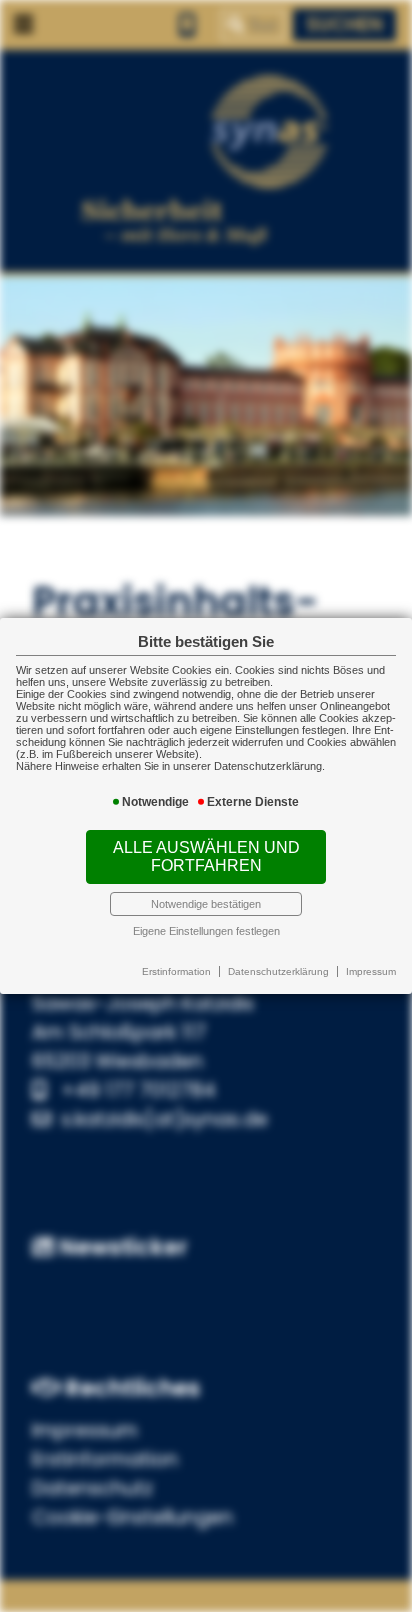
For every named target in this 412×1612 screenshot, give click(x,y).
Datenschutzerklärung (278, 971)
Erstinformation (176, 971)
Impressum (371, 971)
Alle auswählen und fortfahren (206, 856)
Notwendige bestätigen (206, 904)
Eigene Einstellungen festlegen (206, 931)
